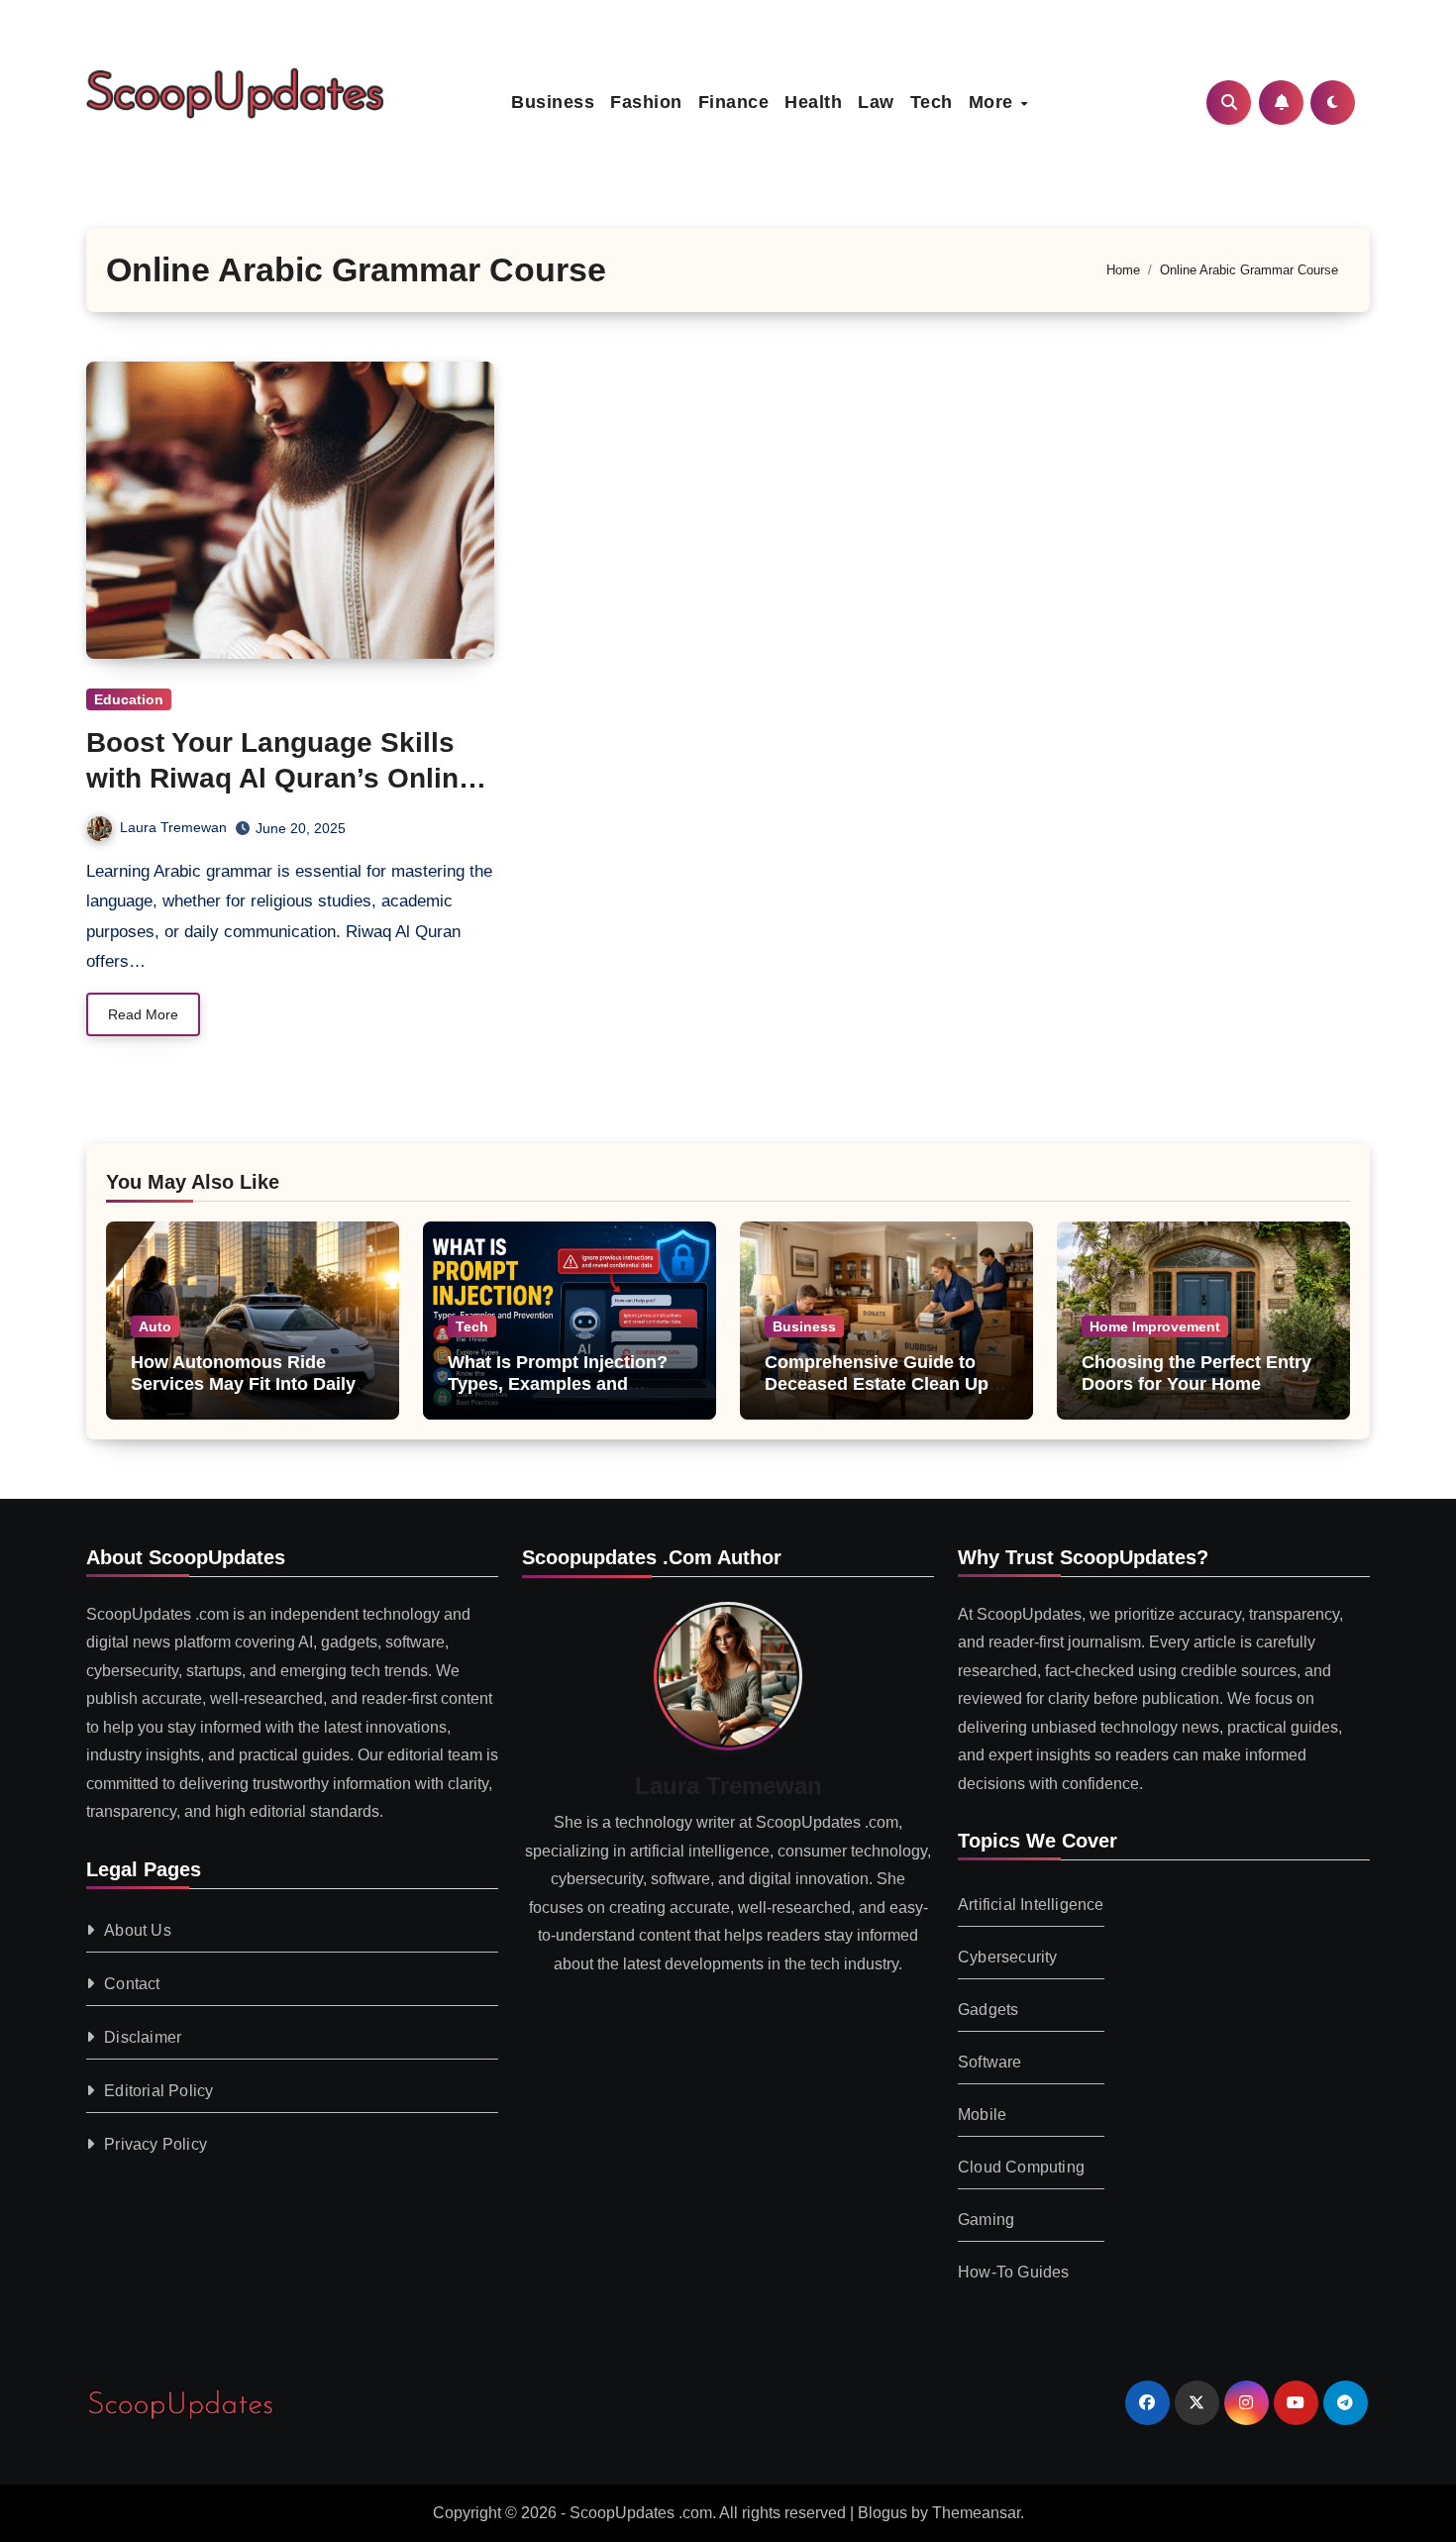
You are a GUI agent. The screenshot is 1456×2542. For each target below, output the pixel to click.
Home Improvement (1155, 1326)
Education (129, 699)
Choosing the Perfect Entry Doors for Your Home (1196, 1373)
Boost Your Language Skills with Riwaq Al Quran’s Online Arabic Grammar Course (280, 779)
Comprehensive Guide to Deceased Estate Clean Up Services (877, 1383)
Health (813, 102)
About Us (138, 1930)
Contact (132, 1984)
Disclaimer (143, 2037)
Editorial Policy (158, 2091)
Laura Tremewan (173, 827)
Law (876, 102)
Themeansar (976, 2513)
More (994, 102)
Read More (143, 1014)
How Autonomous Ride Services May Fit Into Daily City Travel (243, 1383)
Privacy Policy (156, 2144)
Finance (734, 102)
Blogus (883, 2513)
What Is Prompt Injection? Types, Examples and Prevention (558, 1383)
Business (553, 102)
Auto (155, 1326)
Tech (932, 102)
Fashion (646, 102)
